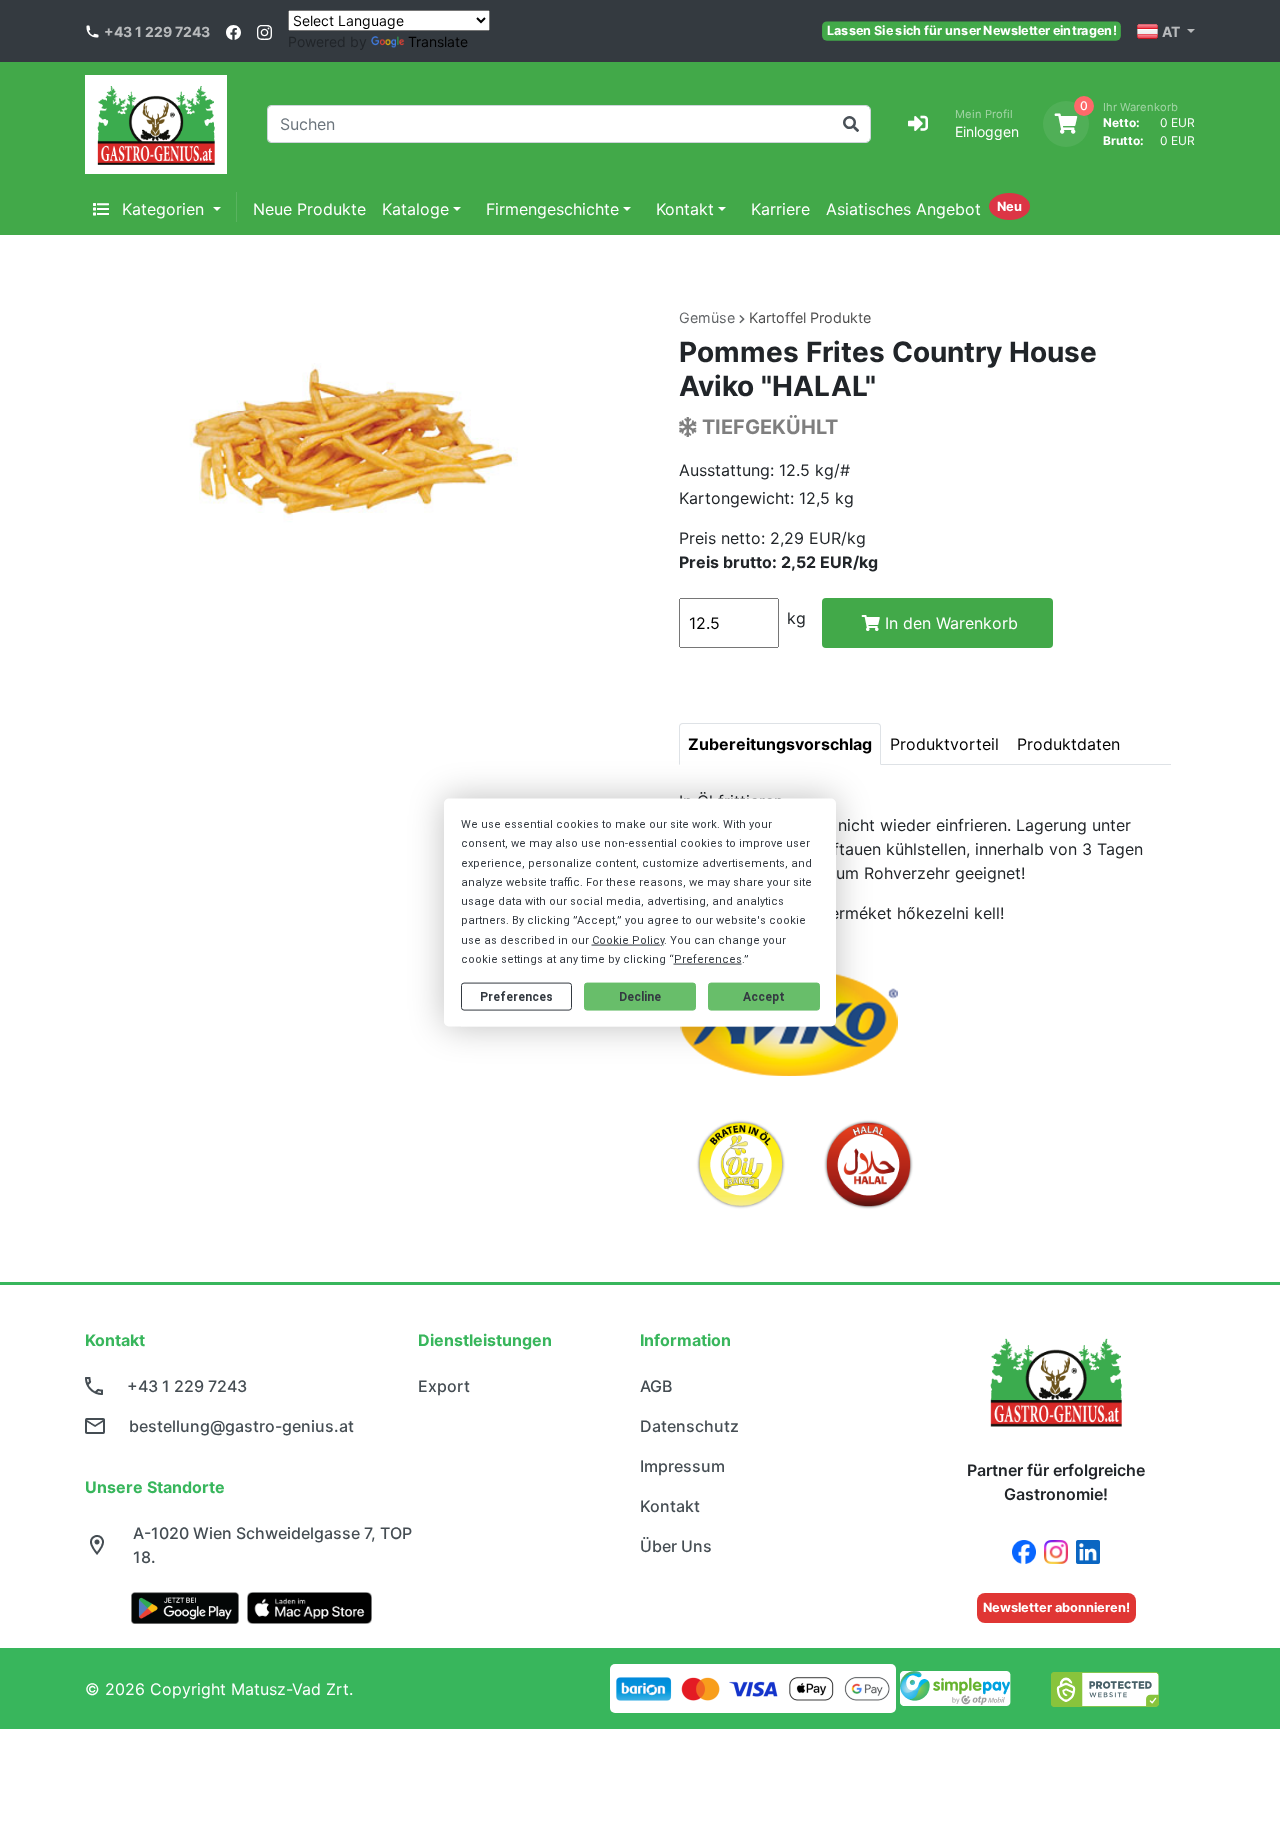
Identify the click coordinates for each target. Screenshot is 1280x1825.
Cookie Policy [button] (628, 939)
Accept (764, 996)
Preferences (516, 996)
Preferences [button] (708, 958)
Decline (640, 996)
